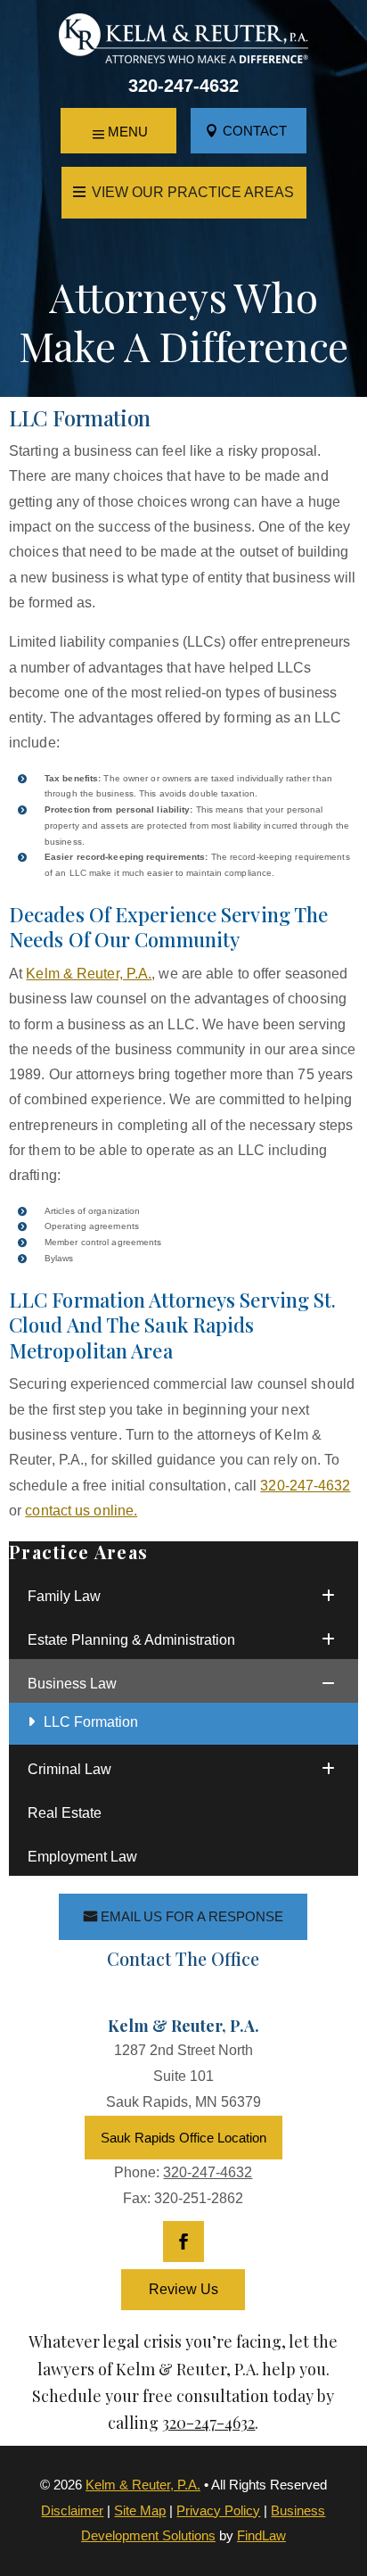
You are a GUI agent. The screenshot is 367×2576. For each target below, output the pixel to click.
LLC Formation (91, 1722)
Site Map (140, 2510)
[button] (118, 132)
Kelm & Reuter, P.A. (143, 2485)
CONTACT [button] (255, 131)
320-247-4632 (183, 86)
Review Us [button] (183, 2289)
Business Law (72, 1684)
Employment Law (82, 1857)
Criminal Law (69, 1769)
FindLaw (261, 2535)
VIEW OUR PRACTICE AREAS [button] (193, 192)
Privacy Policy (218, 2510)
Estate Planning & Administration (131, 1640)
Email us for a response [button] (192, 1916)
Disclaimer (72, 2510)
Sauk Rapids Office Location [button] (183, 2138)
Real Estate (65, 1813)
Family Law (64, 1596)
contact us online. (81, 1511)
